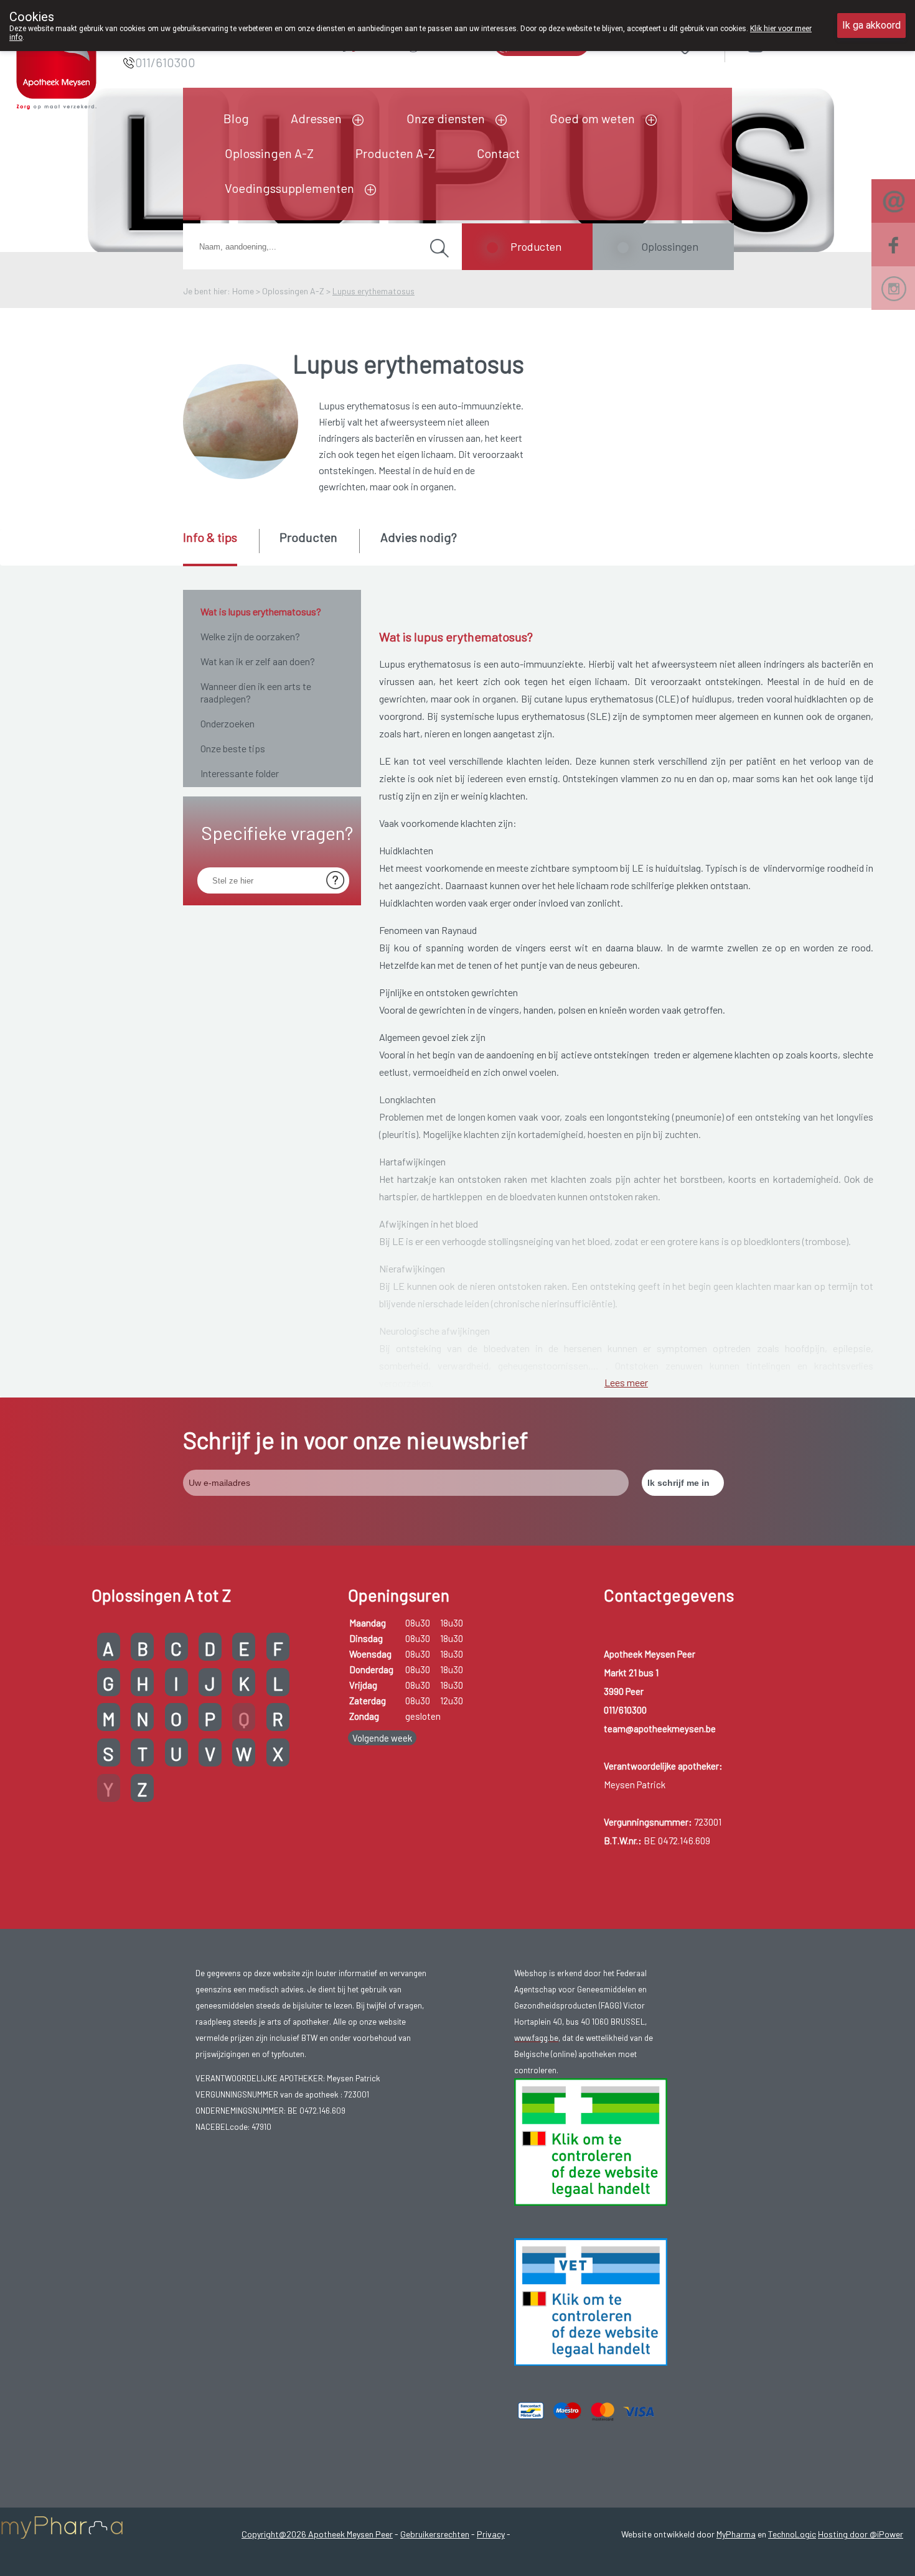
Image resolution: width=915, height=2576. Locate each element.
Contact (498, 153)
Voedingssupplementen (289, 188)
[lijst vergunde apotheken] (591, 2300)
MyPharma (736, 2534)
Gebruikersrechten (435, 2534)
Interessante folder (240, 773)
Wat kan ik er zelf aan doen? (258, 661)
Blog (236, 118)
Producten (536, 246)
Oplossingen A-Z (269, 153)
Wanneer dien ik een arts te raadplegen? (256, 692)
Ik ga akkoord (871, 25)
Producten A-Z (395, 153)
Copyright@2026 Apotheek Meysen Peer (317, 2534)
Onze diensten (446, 118)
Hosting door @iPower (861, 2534)
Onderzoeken (228, 723)
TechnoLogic (792, 2534)
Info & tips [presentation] (210, 537)
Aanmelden (800, 43)
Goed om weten (592, 118)
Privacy (491, 2534)
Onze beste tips (233, 748)
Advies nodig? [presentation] (419, 537)
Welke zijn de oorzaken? (250, 636)
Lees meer (626, 1382)
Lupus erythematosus (373, 291)
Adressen (316, 118)
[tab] (220, 548)
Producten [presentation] (308, 537)
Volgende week (382, 1738)
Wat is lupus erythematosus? (261, 611)
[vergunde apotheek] (591, 2140)
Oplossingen (670, 246)
